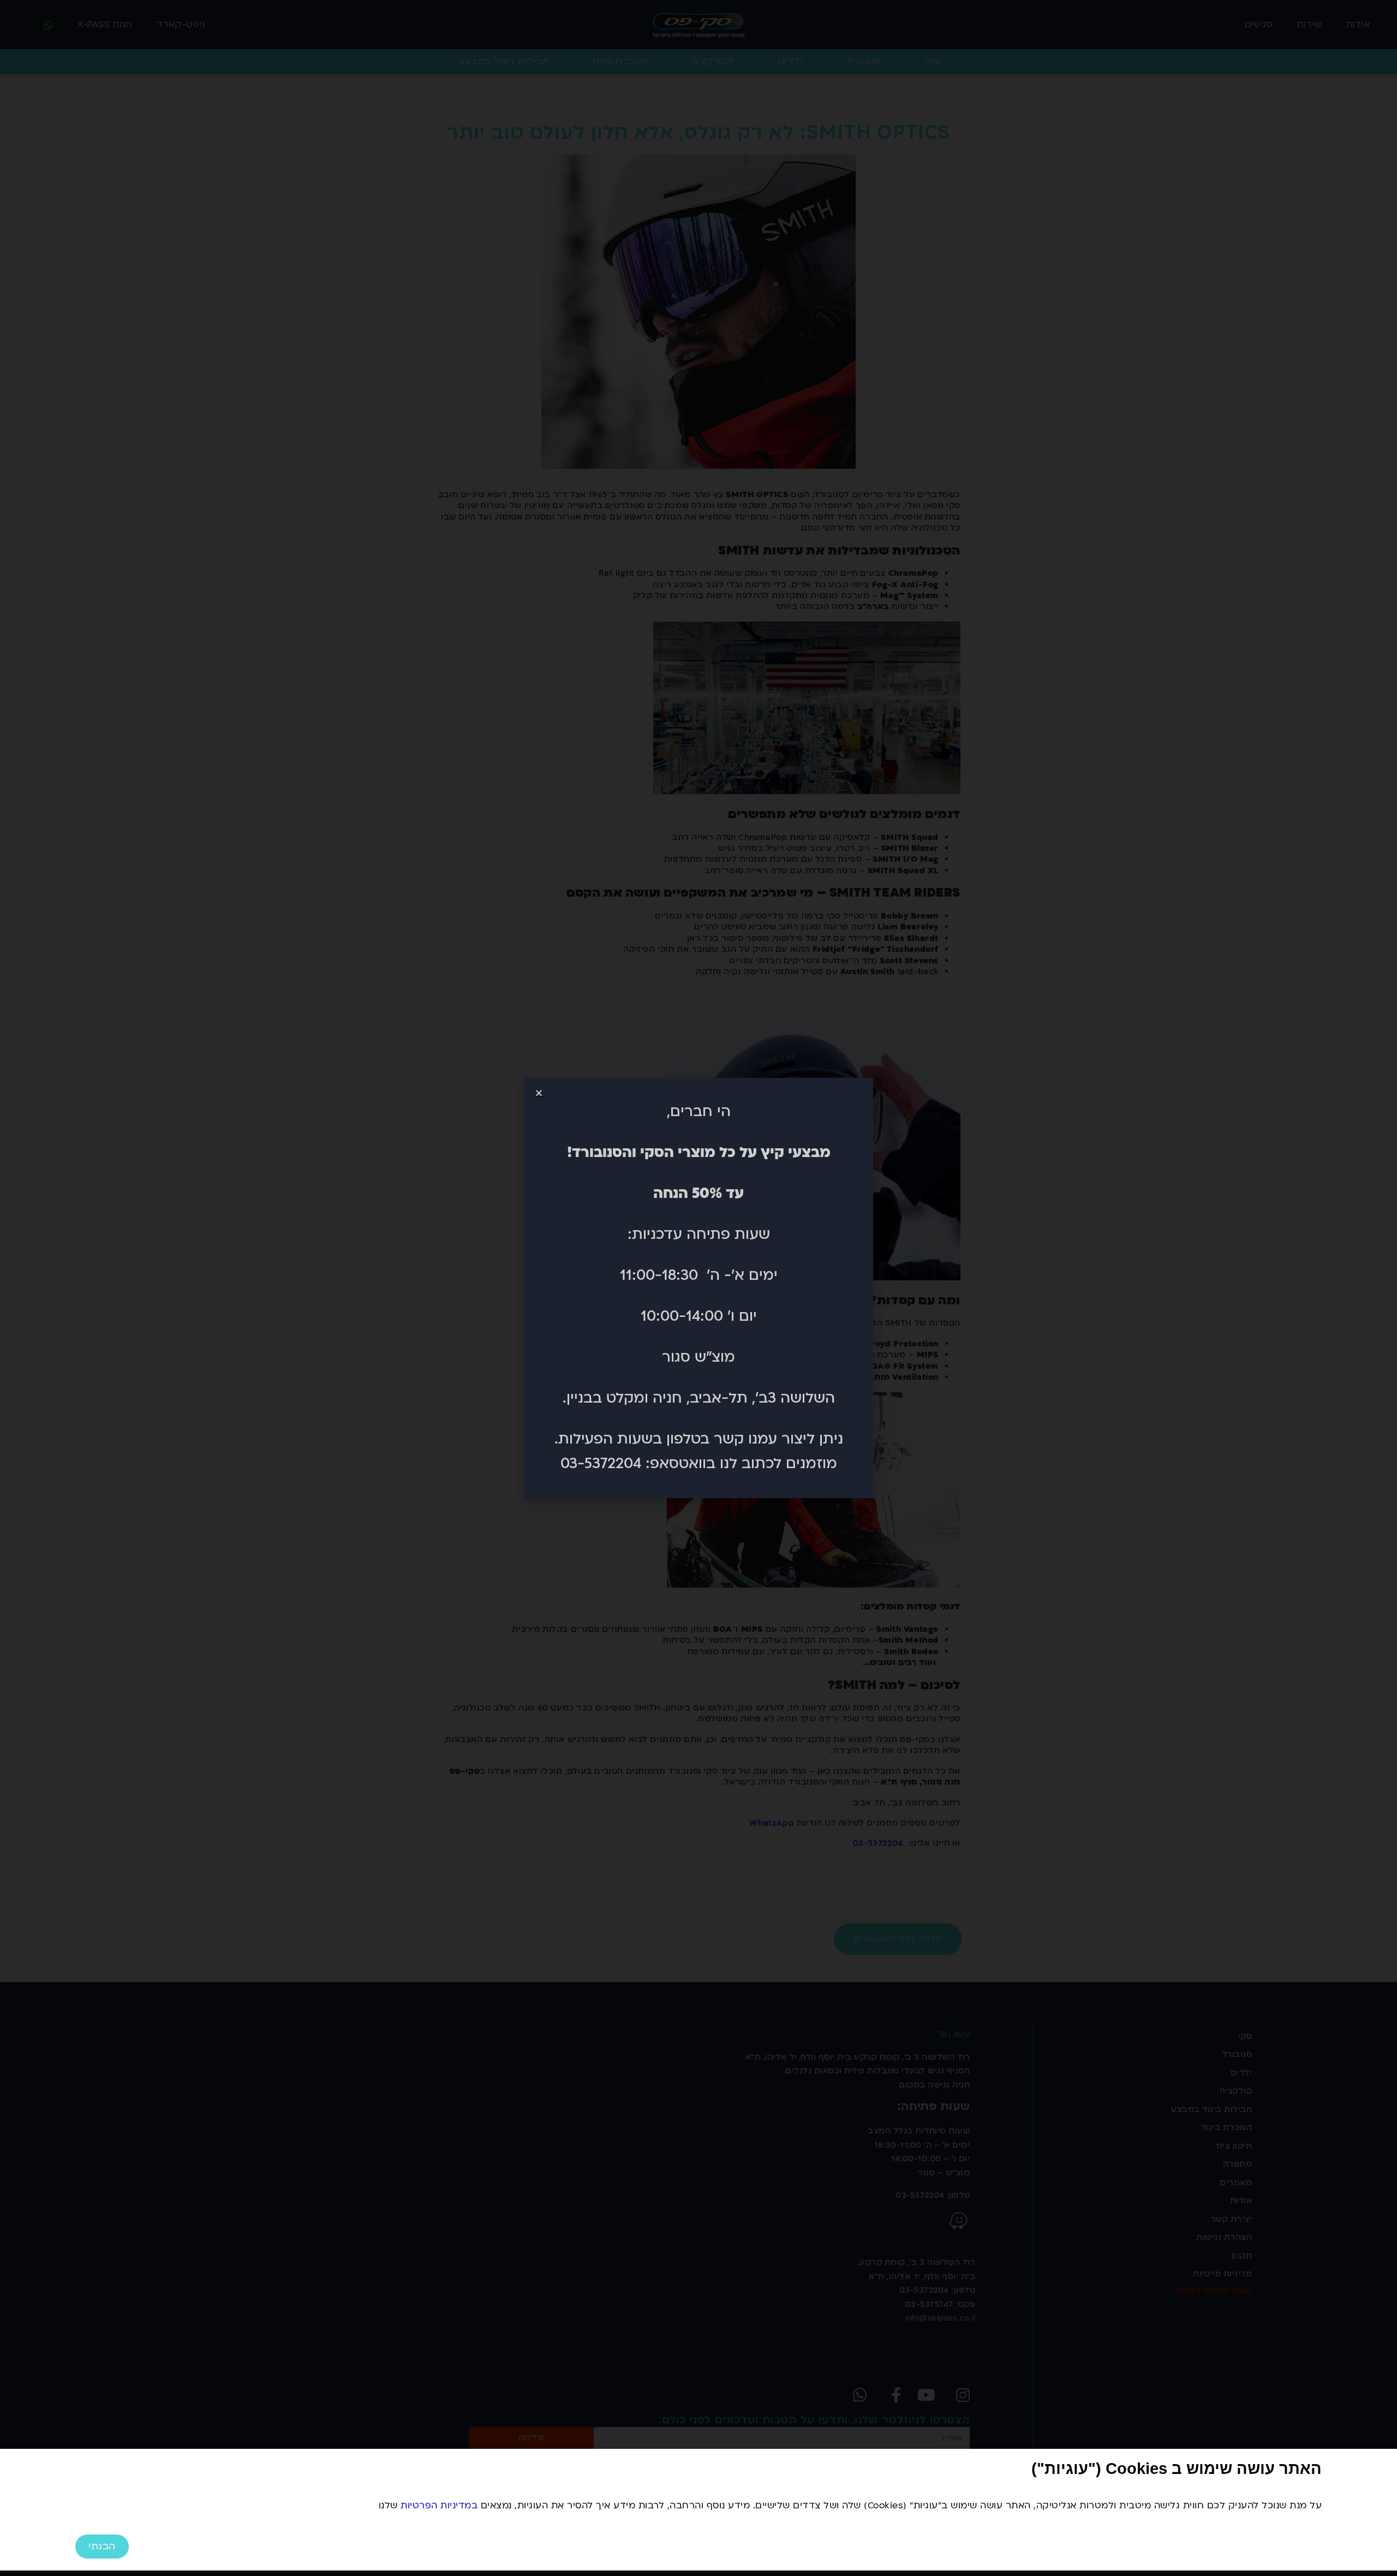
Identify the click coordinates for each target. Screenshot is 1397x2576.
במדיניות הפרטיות (439, 2505)
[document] (698, 1288)
